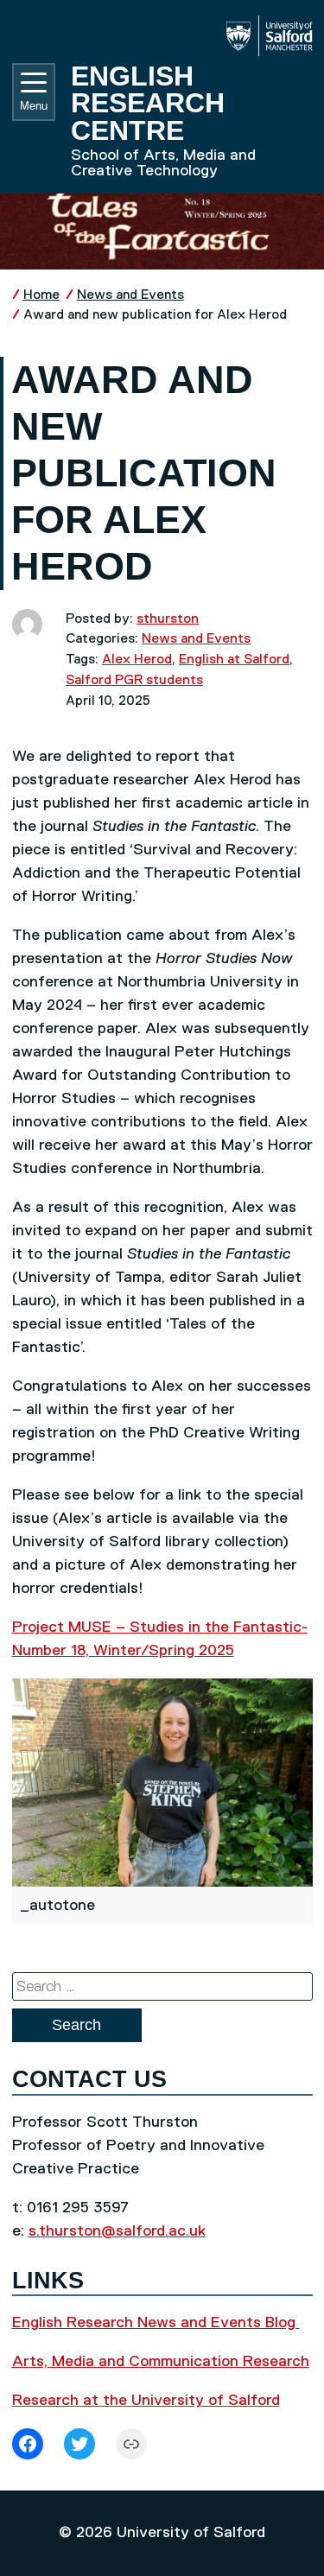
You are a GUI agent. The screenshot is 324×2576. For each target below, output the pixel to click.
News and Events (130, 295)
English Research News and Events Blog (156, 2323)
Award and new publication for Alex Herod (155, 315)
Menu (34, 106)
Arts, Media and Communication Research (161, 2362)
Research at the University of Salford (146, 2401)
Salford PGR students (134, 680)
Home (41, 295)
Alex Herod (137, 660)
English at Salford (234, 660)
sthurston (168, 619)
